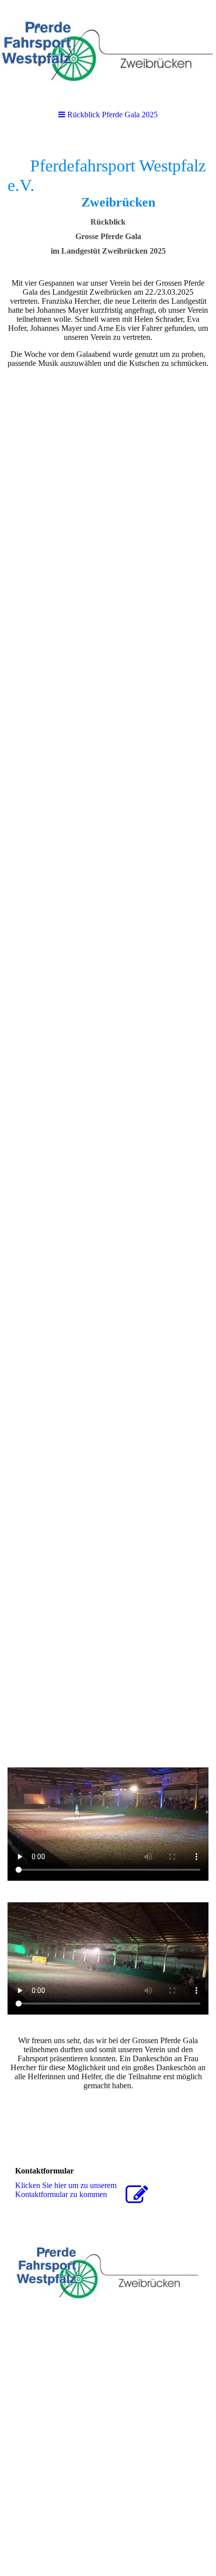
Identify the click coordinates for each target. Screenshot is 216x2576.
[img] (108, 50)
